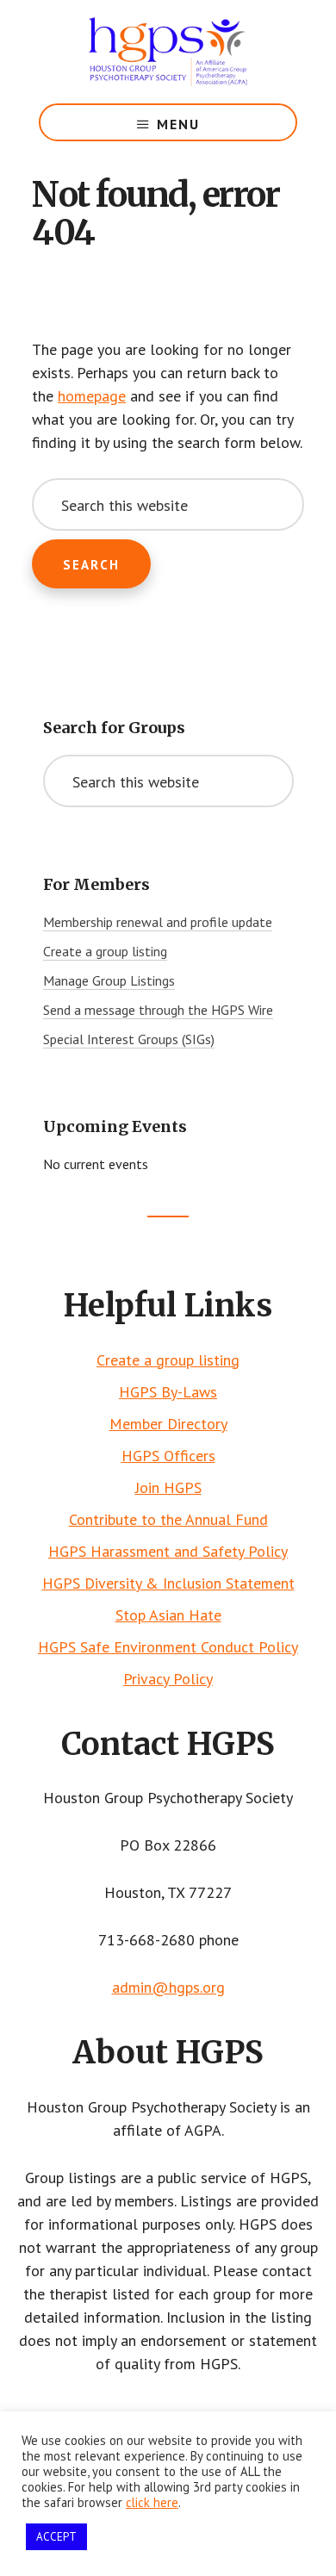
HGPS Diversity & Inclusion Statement (168, 1583)
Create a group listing (105, 951)
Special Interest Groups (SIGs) (129, 1039)
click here (152, 2502)
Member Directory (168, 1424)
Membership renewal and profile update (158, 922)
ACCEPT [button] (56, 2537)
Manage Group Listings (109, 980)
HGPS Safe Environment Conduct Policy (168, 1647)
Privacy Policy (168, 1679)
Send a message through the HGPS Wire (158, 1010)
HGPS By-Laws (168, 1392)
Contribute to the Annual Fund (168, 1519)
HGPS (168, 52)
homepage (92, 396)
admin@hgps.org (168, 1987)
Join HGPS (168, 1487)
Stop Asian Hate (168, 1615)
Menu (178, 124)
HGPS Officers (168, 1456)
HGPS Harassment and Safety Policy (168, 1551)
